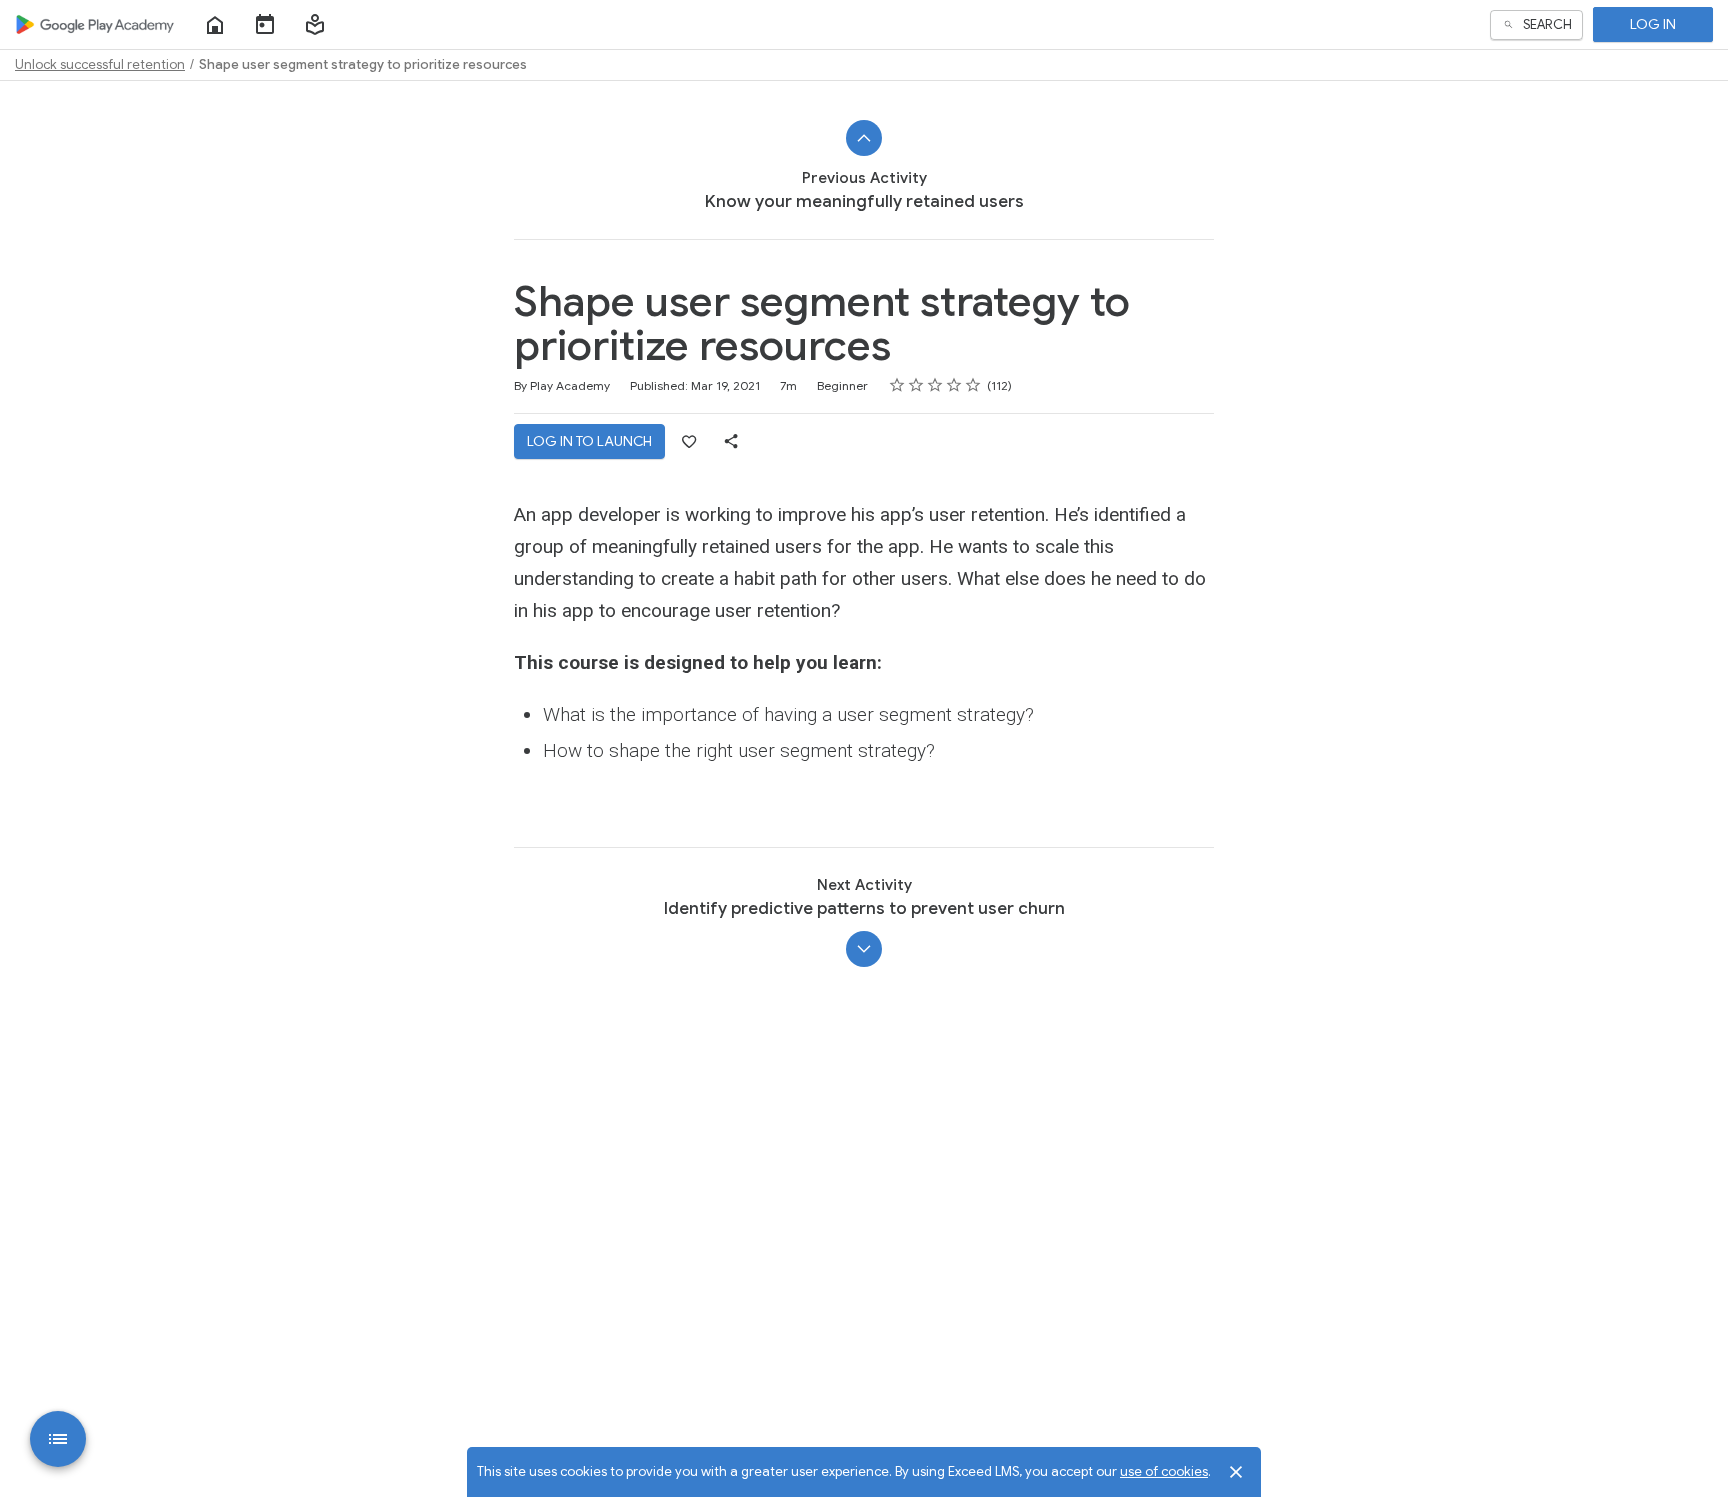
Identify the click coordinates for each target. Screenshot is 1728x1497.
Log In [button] (1653, 24)
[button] (315, 25)
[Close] (1236, 1472)
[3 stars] (935, 385)
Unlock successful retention (100, 64)
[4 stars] (954, 385)
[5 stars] (973, 385)
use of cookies (1164, 1471)
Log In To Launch (589, 441)
